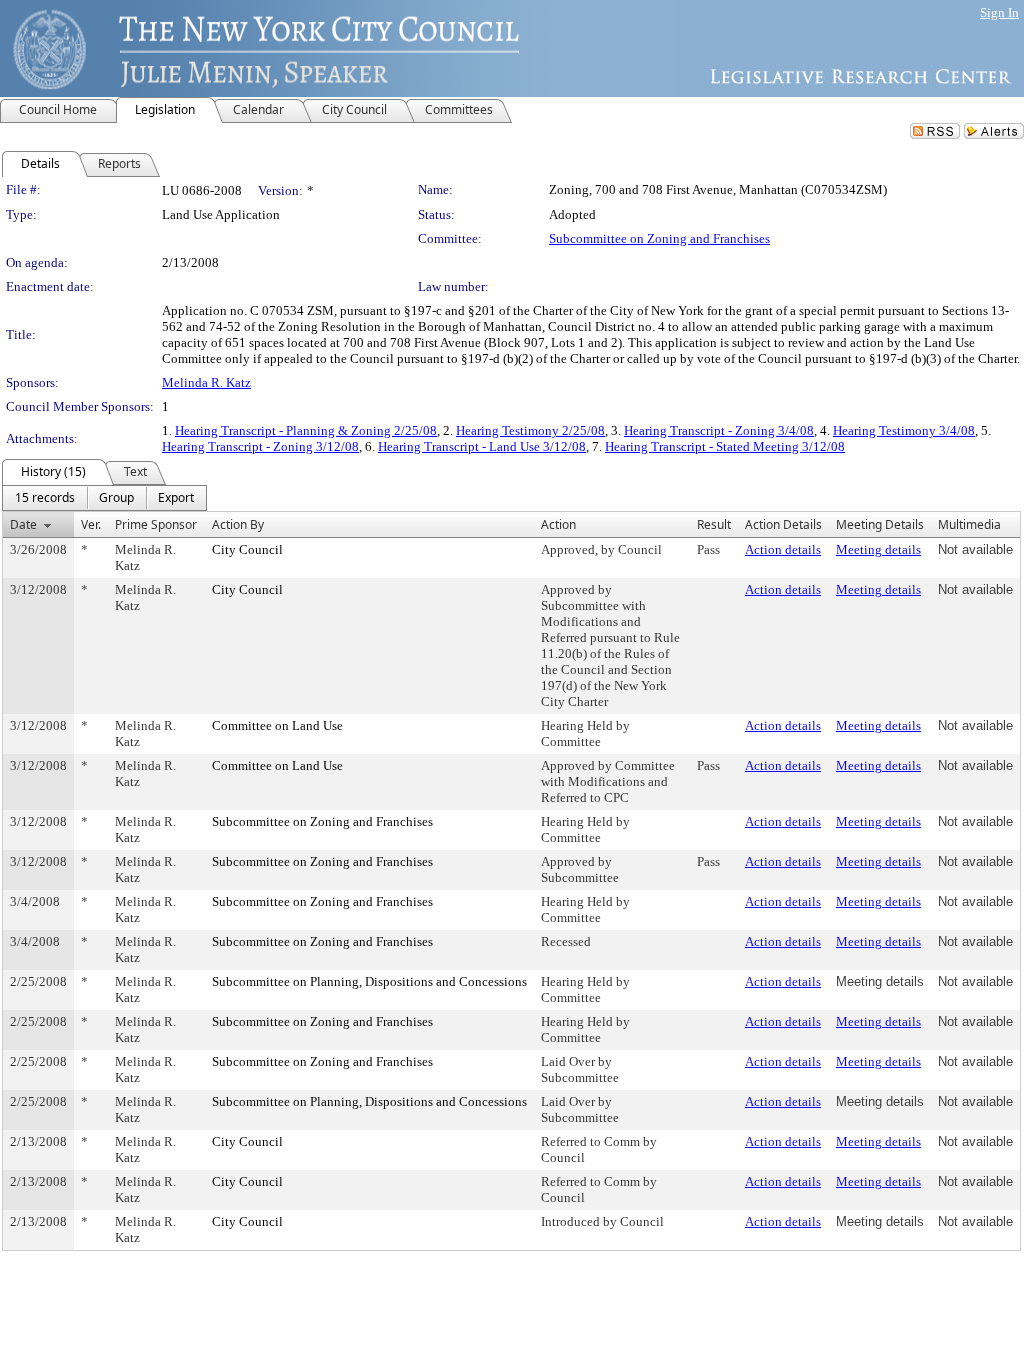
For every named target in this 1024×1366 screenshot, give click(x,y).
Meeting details (878, 549)
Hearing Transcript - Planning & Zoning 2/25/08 (306, 430)
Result (714, 524)
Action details (783, 549)
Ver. (91, 524)
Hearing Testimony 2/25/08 (530, 430)
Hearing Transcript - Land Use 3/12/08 (482, 446)
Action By (238, 524)
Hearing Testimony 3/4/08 (904, 430)
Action (558, 524)
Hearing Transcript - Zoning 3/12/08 (260, 446)
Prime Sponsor (156, 524)
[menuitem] (45, 498)
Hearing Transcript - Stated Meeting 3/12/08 (725, 446)
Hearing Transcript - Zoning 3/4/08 (719, 430)
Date (23, 524)
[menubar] (104, 498)
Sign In (999, 12)
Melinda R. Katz (206, 382)
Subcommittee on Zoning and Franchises (659, 238)
